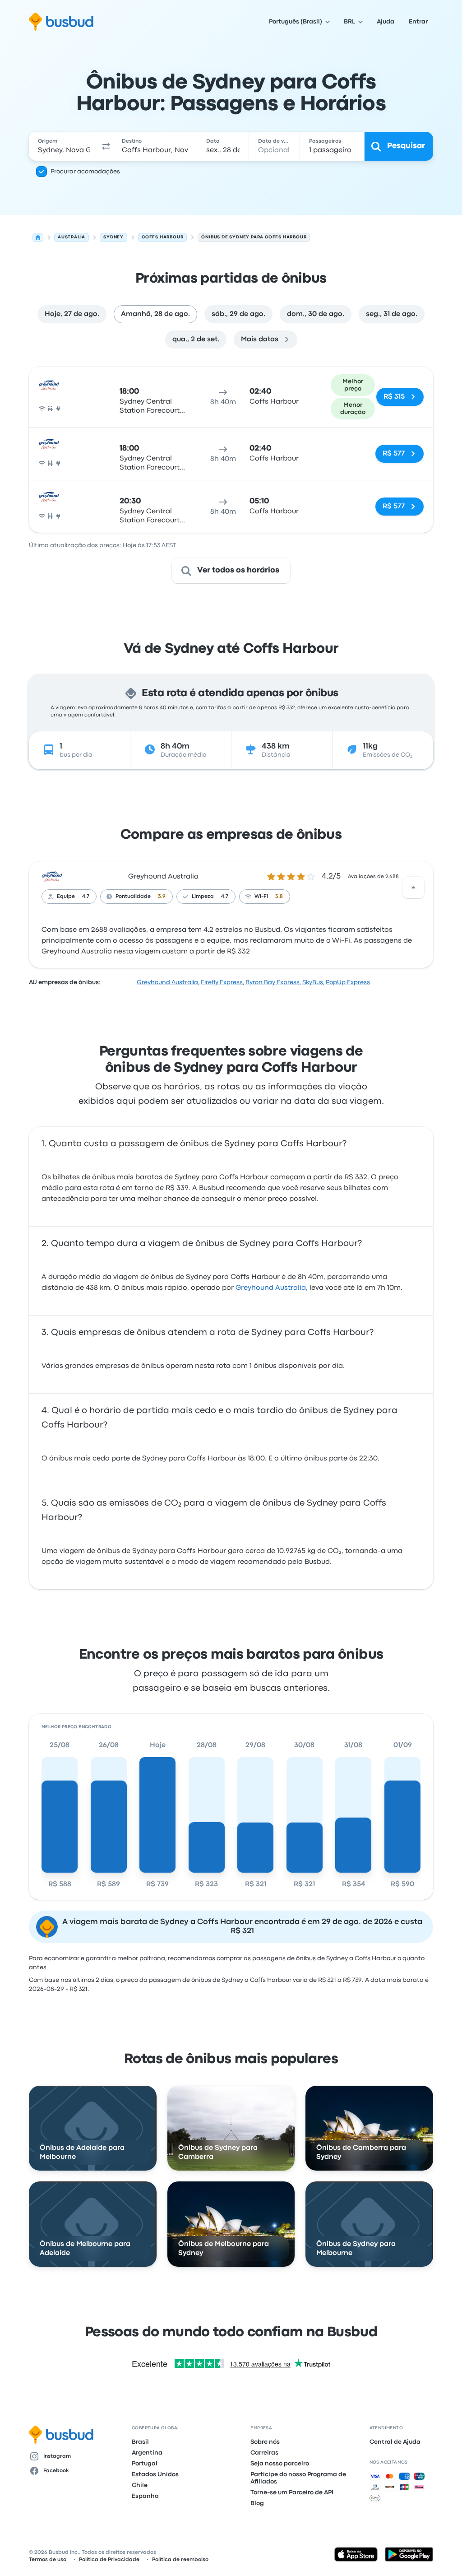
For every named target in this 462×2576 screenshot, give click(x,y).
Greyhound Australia (163, 877)
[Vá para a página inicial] (61, 22)
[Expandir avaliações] (413, 888)
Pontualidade (133, 897)
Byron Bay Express (273, 982)
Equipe (66, 897)
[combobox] (64, 146)
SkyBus (313, 982)
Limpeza (203, 897)
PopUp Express (348, 982)
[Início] (38, 237)
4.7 (86, 897)
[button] (106, 146)
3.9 (162, 897)
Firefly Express (222, 982)
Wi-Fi (261, 897)
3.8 (279, 897)
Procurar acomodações (85, 172)
